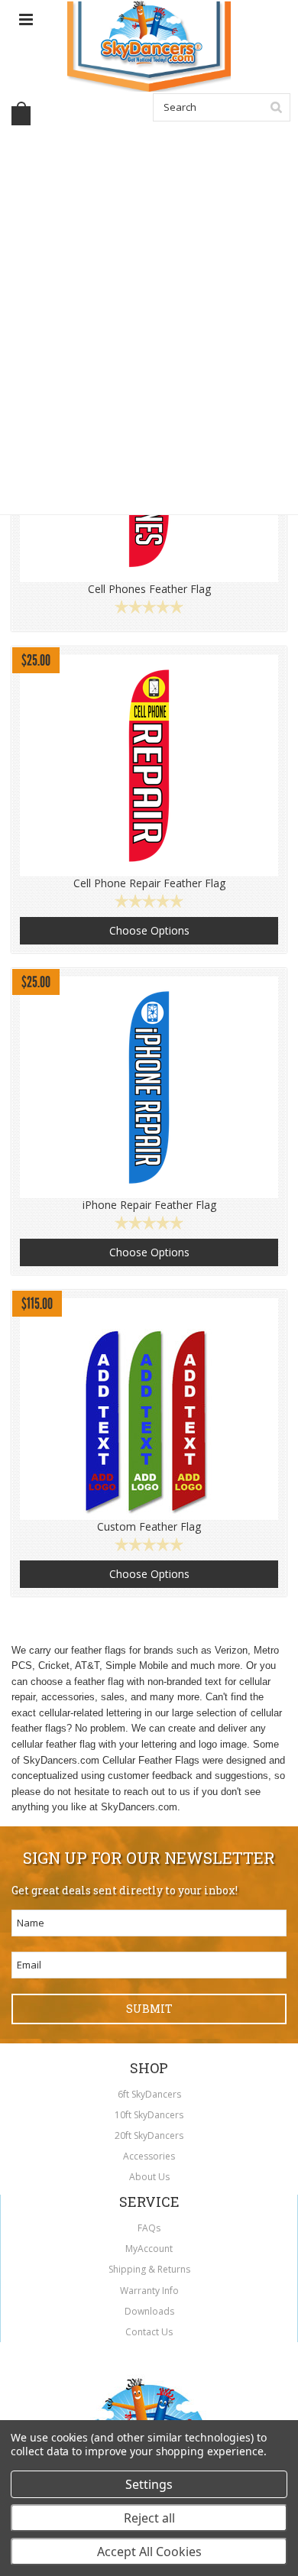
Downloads (149, 2311)
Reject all (149, 2518)
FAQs (149, 2228)
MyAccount (149, 2249)
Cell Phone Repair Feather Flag (149, 883)
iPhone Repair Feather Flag (149, 1205)
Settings (149, 2484)
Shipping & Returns (149, 2269)
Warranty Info (149, 2291)
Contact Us (149, 2332)
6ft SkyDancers (149, 2094)
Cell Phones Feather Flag (149, 589)
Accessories (149, 2156)
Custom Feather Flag (149, 1527)
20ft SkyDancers (149, 2135)
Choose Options (149, 930)
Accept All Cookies (149, 2552)
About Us (149, 2177)
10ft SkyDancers (149, 2115)
